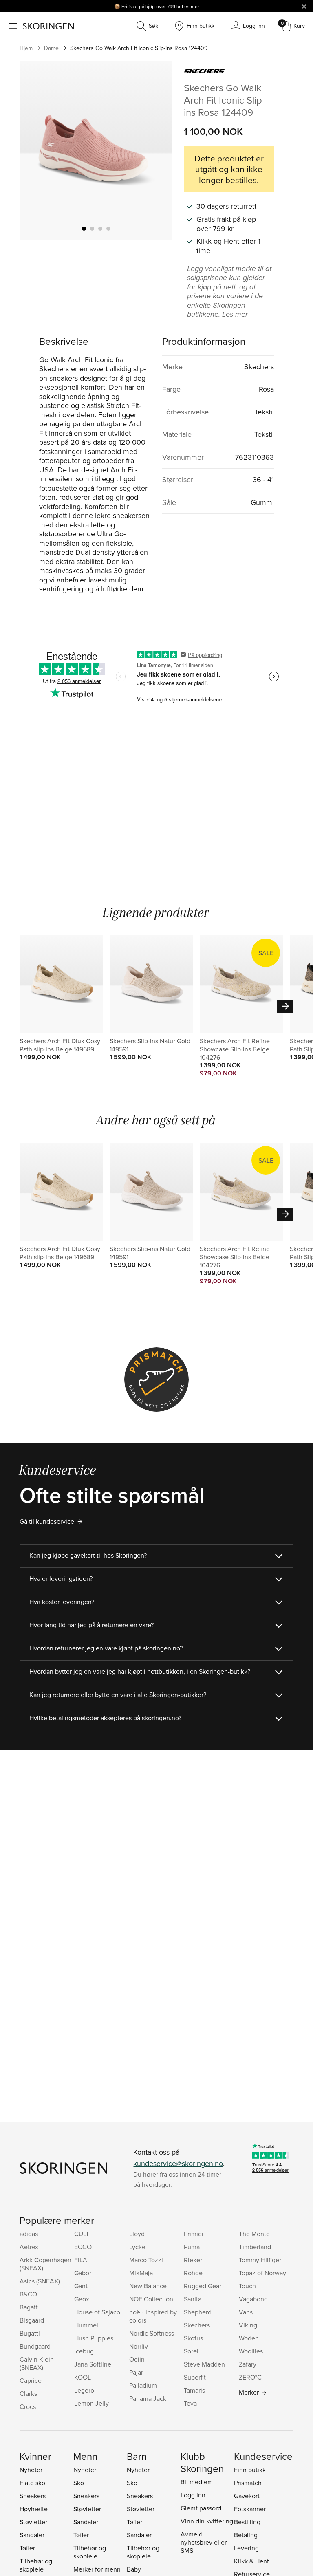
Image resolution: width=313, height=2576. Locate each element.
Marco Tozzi (146, 2260)
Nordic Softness (152, 2333)
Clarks (28, 2393)
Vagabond (253, 2299)
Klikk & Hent (251, 2561)
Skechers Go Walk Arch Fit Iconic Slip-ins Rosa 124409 (139, 48)
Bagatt (29, 2307)
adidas (29, 2234)
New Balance (148, 2286)
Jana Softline (93, 2364)
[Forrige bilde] (35, 150)
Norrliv (139, 2346)
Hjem (26, 48)
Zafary (248, 2364)
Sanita (193, 2299)
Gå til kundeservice (47, 1521)
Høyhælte (34, 2509)
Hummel (86, 2325)
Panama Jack (148, 2398)
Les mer (191, 6)
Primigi (194, 2234)
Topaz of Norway (262, 2273)
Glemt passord (201, 2508)
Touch (247, 2286)
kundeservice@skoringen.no (178, 2163)
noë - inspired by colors (153, 2316)
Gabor (83, 2273)
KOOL (83, 2377)
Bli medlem (197, 2482)
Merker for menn (97, 2569)
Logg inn (193, 2495)
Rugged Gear (203, 2286)
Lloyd (137, 2234)
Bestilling (247, 2522)
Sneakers (33, 2496)
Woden (249, 2338)
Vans (246, 2312)
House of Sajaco (97, 2312)
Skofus (193, 2338)
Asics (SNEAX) (40, 2281)
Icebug (84, 2351)
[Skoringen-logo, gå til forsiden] (48, 26)
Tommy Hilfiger (260, 2260)
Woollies (251, 2351)
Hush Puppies (94, 2338)
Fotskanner (250, 2509)
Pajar (136, 2372)
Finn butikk (250, 2470)
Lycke (137, 2247)
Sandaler (32, 2535)
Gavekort (247, 2496)
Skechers (197, 2325)
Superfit (195, 2377)
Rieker (193, 2260)
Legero (84, 2390)
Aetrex (29, 2247)
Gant (81, 2286)
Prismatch (248, 2483)
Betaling (246, 2535)
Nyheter (31, 2470)
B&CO (28, 2294)
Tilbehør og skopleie (36, 2565)
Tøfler (27, 2548)
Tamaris (194, 2390)
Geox (82, 2299)
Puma (192, 2247)
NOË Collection (151, 2299)
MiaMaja (141, 2273)
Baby (134, 2569)
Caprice (31, 2380)
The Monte (254, 2234)
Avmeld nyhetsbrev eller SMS (204, 2542)
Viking (248, 2325)
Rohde (193, 2273)
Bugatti (30, 2333)
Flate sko (32, 2483)
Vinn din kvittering (207, 2521)
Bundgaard (35, 2346)
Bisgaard (32, 2320)
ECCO (83, 2247)
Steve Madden (204, 2364)
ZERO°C (250, 2377)
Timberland (255, 2247)
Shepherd (198, 2312)
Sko (79, 2483)
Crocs (28, 2406)
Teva (190, 2403)
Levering (246, 2548)
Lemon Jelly (91, 2403)
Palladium (143, 2385)
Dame (51, 48)
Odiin (137, 2359)
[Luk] (304, 6)
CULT (82, 2234)
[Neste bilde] (156, 150)
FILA (81, 2260)
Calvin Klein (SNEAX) (37, 2363)
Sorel (191, 2351)
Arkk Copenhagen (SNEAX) (45, 2264)
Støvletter (33, 2522)
